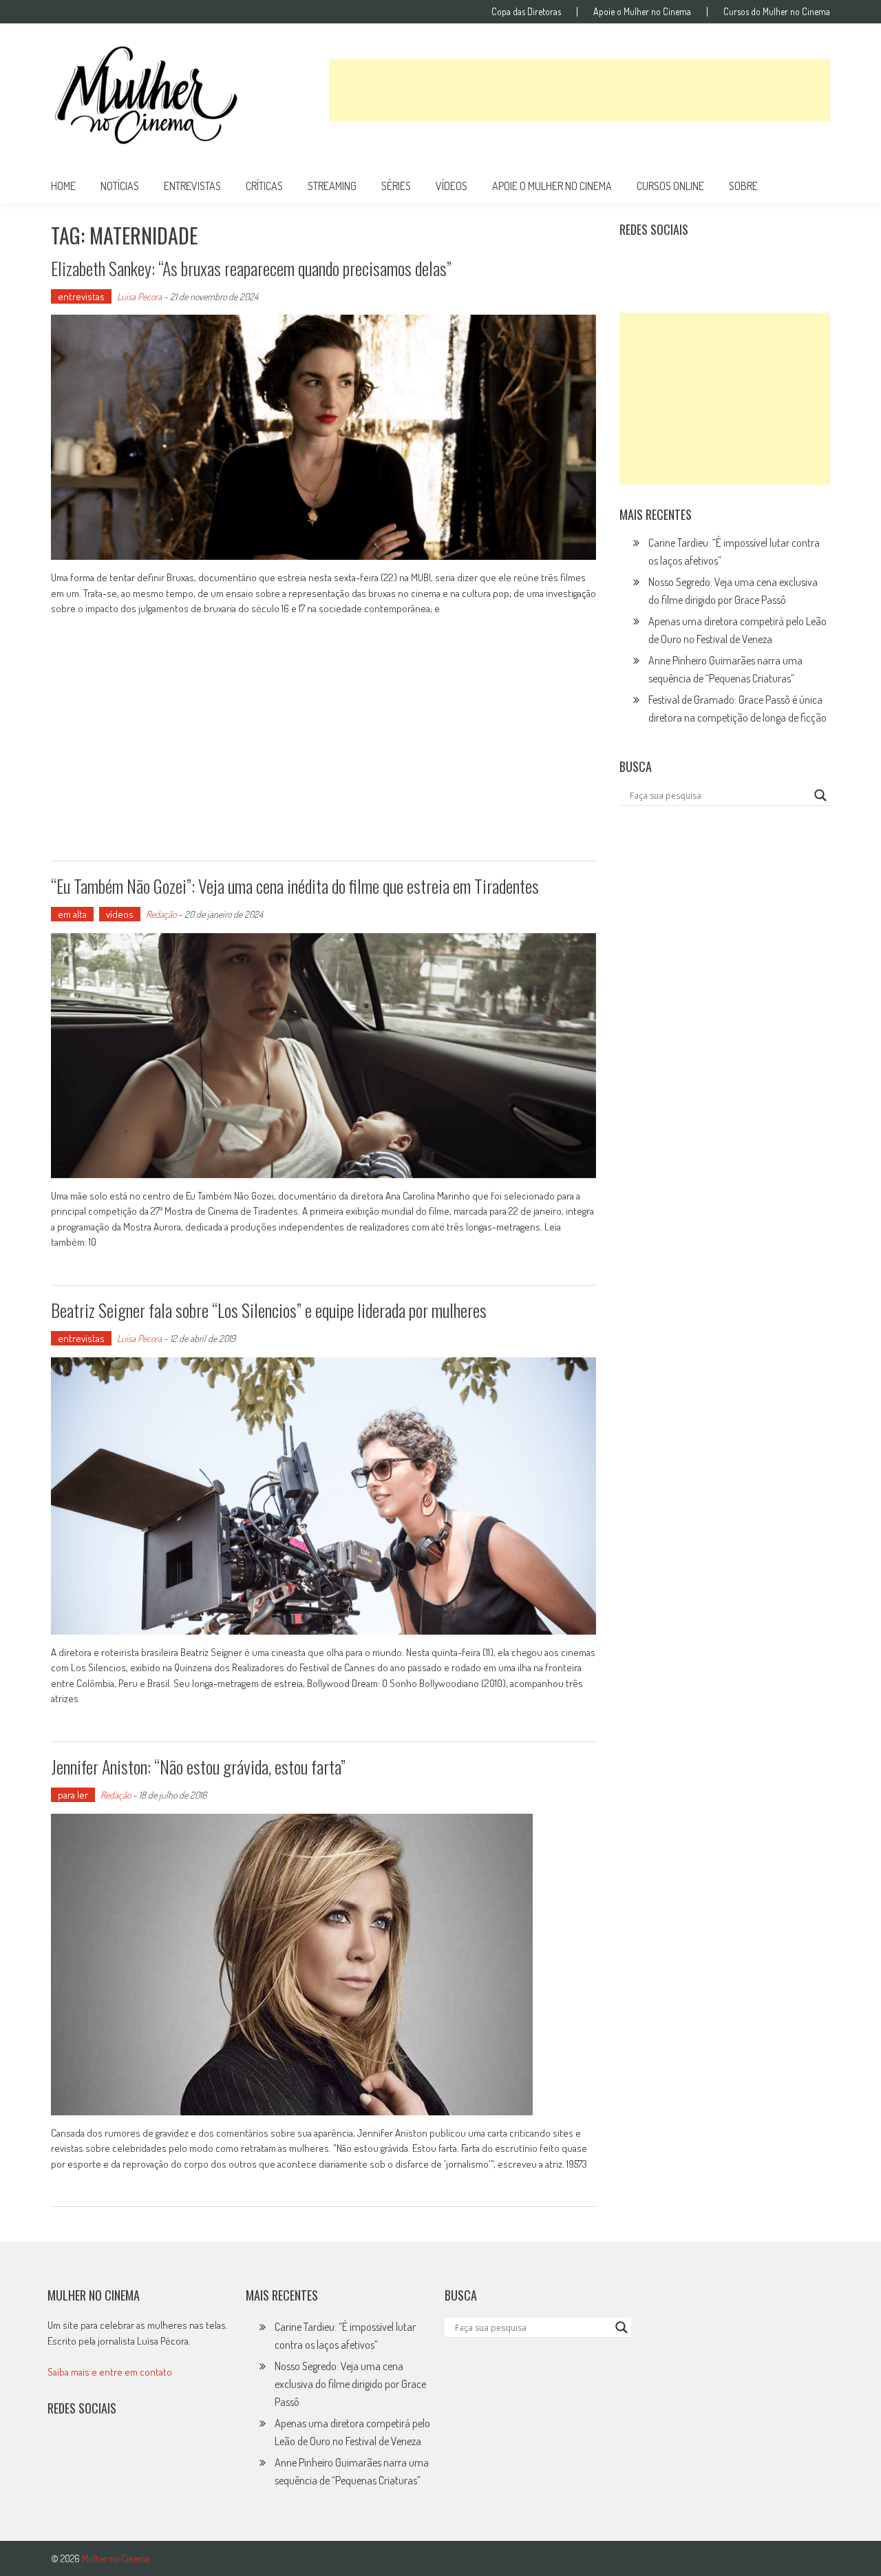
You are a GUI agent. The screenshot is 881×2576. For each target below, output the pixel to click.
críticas (264, 186)
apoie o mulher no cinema (552, 186)
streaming (332, 186)
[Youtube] (725, 264)
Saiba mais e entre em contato (110, 2372)
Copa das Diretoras (526, 12)
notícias (120, 186)
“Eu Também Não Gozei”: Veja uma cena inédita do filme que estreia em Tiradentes (295, 886)
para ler (73, 1795)
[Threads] (785, 264)
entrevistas (192, 186)
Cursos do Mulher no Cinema (777, 12)
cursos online (670, 186)
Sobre (743, 186)
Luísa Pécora (139, 296)
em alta (72, 914)
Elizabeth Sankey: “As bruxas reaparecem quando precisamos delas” (251, 268)
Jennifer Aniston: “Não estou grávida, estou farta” (198, 1767)
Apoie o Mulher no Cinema (642, 12)
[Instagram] (635, 264)
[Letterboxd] (665, 264)
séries (396, 186)
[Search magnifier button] (820, 795)
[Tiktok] (695, 264)
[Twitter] (92, 2453)
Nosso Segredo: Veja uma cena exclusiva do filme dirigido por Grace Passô (350, 2384)
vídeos (452, 186)
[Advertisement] (580, 90)
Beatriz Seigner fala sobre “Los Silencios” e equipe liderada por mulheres (269, 1310)
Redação (161, 914)
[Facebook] (755, 264)
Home (63, 186)
